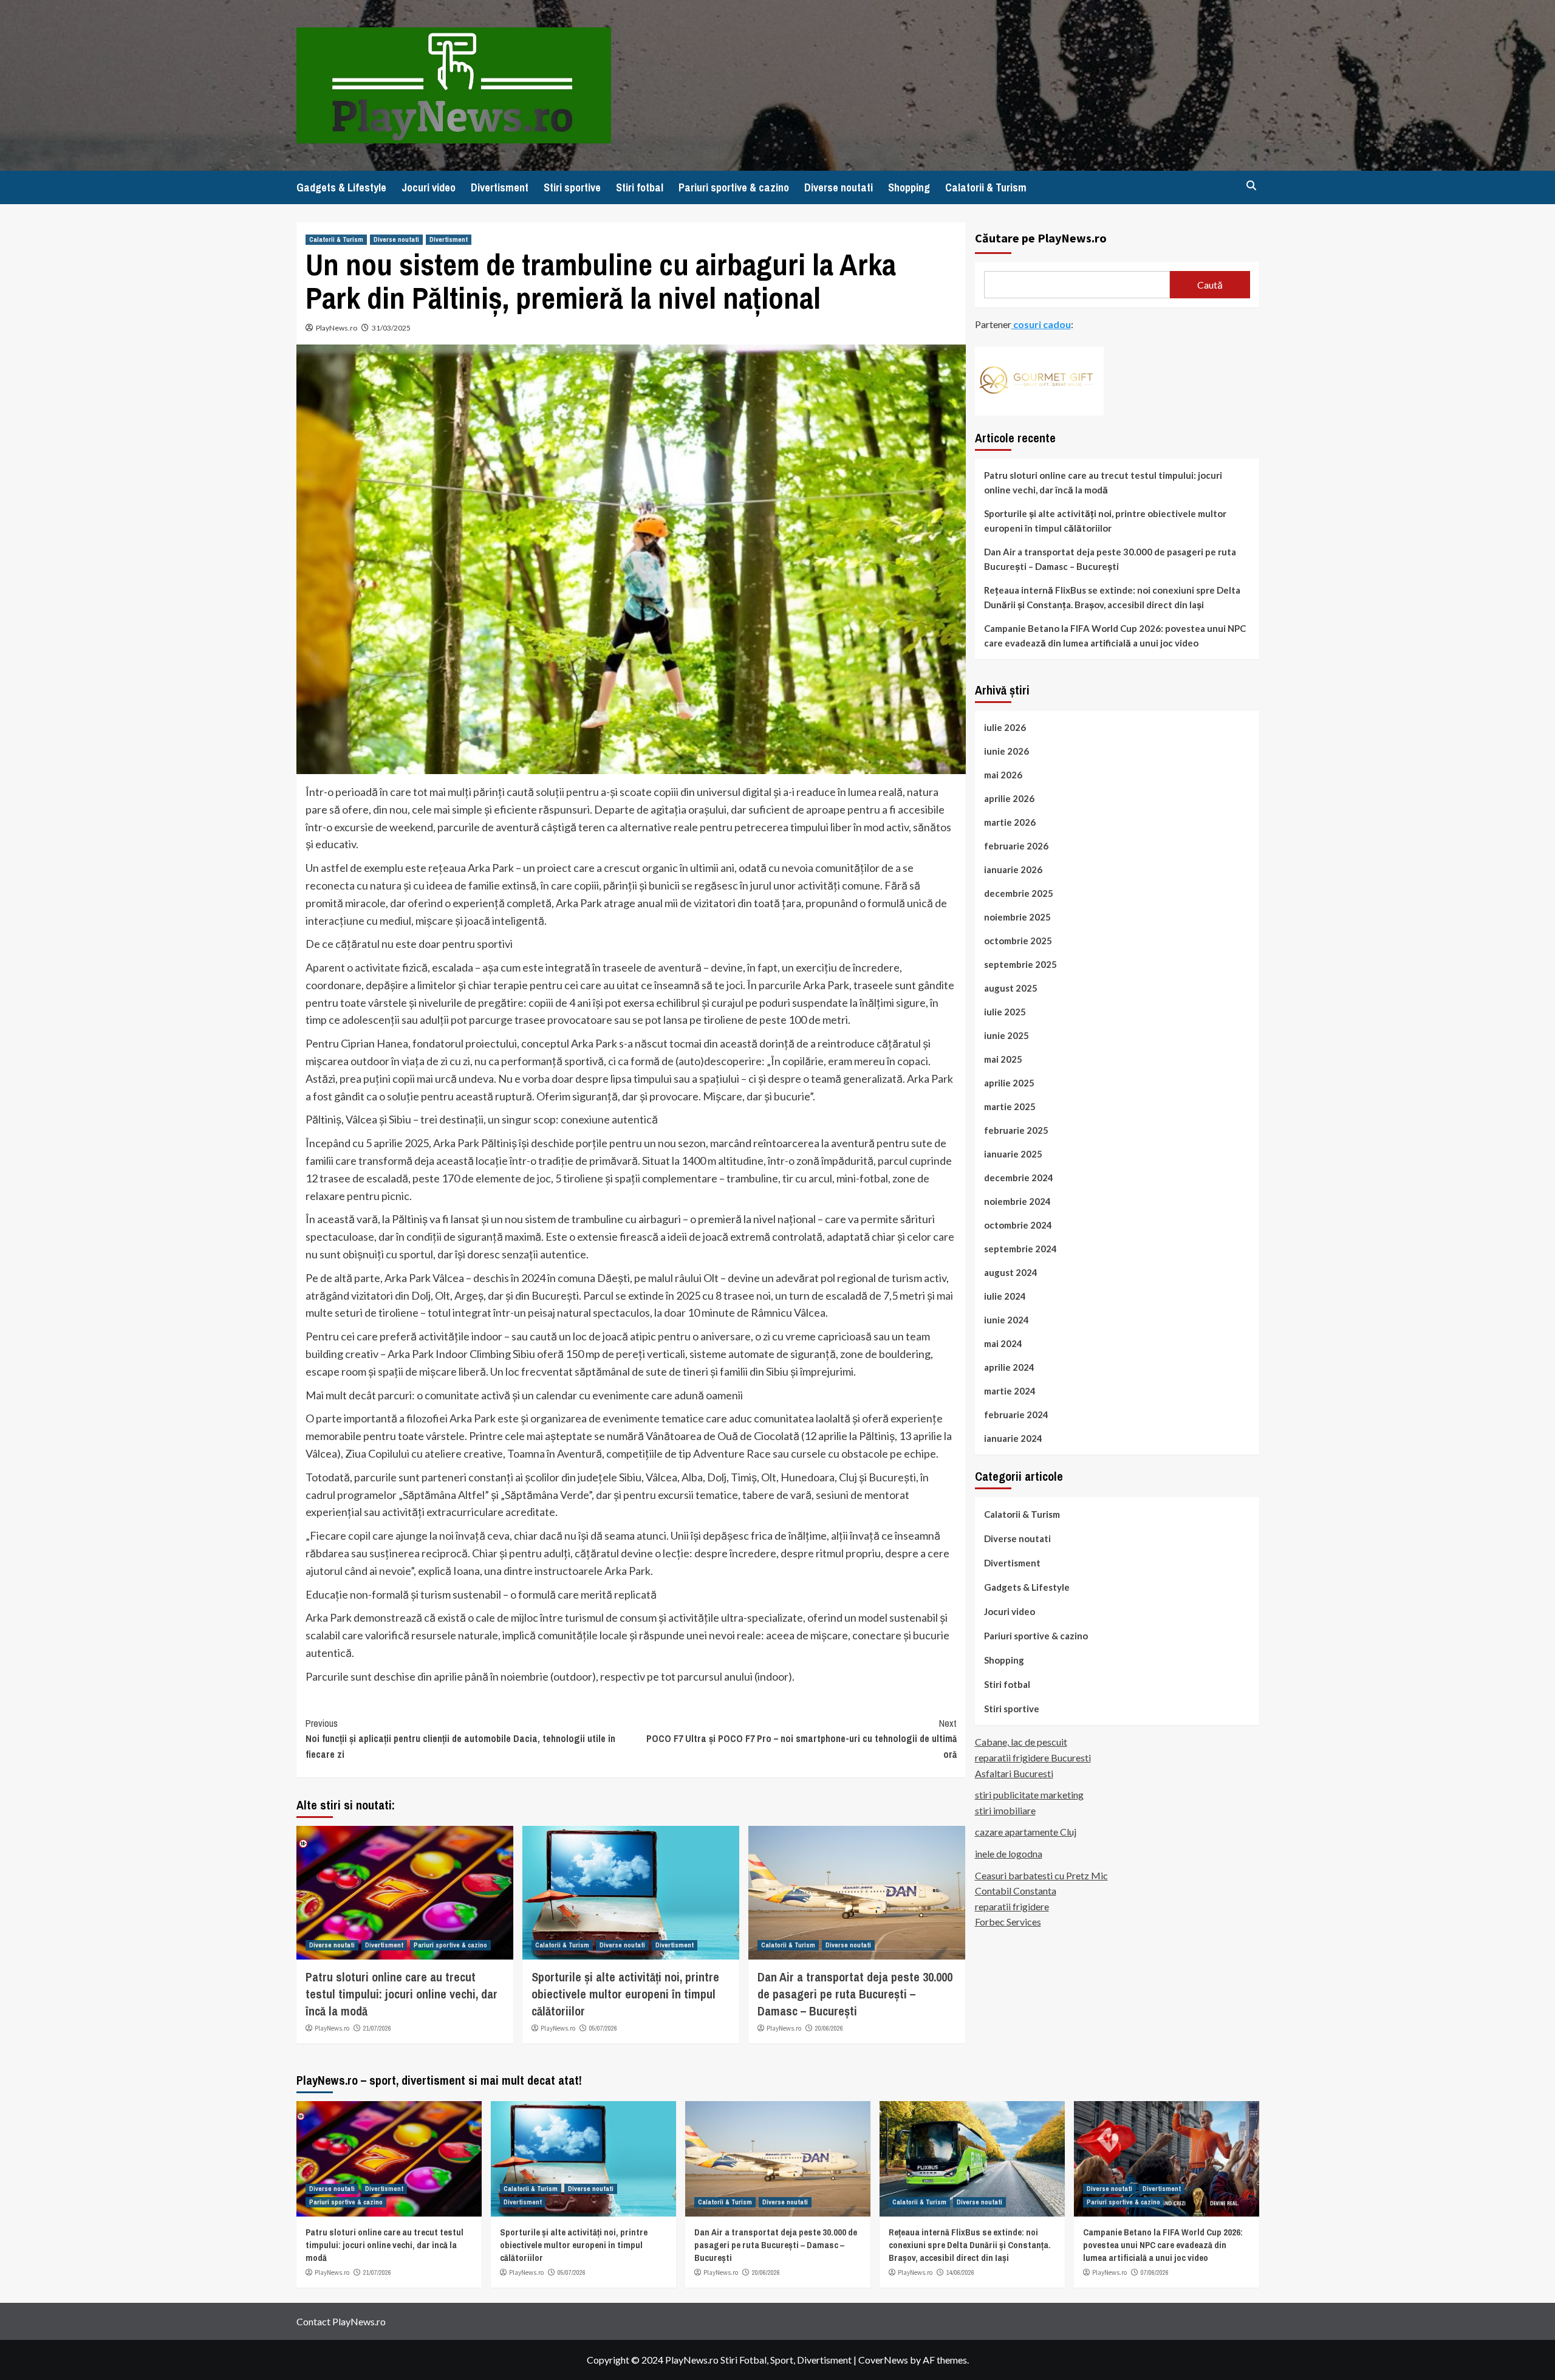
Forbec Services (1008, 1922)
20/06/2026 (829, 2028)
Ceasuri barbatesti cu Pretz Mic (1041, 1875)
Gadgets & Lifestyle (341, 187)
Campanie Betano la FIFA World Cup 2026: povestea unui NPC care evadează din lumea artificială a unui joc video (1115, 635)
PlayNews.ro (337, 328)
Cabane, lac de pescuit (1021, 1742)
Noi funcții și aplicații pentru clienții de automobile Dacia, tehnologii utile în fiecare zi (460, 1739)
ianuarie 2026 (1013, 869)
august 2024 (1011, 1272)
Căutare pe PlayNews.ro (1041, 238)
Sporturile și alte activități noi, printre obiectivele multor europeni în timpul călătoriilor (625, 1994)
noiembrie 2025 (1017, 916)
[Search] (1252, 186)
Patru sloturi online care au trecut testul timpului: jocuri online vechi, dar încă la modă (402, 1994)
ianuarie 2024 (1013, 1438)
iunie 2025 (1006, 1035)
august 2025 (1011, 987)
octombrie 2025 (1018, 940)
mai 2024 (1003, 1343)
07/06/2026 (1155, 2272)
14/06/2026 (960, 2272)
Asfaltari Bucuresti (1014, 1773)
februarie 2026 (1016, 845)
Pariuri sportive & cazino (734, 187)
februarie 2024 (1016, 1414)
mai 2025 (1003, 1058)
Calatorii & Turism (986, 187)
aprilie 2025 (1009, 1082)
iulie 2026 (1005, 727)
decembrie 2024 (1019, 1177)
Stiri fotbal (640, 187)
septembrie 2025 (1020, 964)
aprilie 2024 (1009, 1367)
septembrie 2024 (1020, 1248)
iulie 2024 (1005, 1295)
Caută (1210, 284)
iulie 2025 (1005, 1011)
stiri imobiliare (1005, 1810)
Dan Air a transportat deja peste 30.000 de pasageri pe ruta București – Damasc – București (855, 1994)
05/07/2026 (603, 2028)
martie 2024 (1010, 1390)
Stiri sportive (572, 187)
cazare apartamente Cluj (1026, 1832)
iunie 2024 (1006, 1319)
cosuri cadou (1041, 324)
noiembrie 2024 (1017, 1201)
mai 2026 (1003, 774)
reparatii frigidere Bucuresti (1033, 1758)
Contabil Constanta (1016, 1891)
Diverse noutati (839, 187)
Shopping (909, 187)
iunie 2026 (1006, 750)
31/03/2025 (391, 328)
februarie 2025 (1016, 1130)
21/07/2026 (377, 2028)
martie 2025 (1010, 1106)
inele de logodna (1009, 1853)
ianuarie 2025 (1013, 1153)
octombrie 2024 (1018, 1224)
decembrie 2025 (1019, 893)
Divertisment (500, 187)
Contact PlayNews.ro (341, 2321)
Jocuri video (429, 187)
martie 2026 (1010, 821)
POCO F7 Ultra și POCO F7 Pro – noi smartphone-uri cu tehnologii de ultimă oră (801, 1739)
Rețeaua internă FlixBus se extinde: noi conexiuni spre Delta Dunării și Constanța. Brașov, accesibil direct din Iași (1112, 597)
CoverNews (883, 2360)
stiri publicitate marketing (1029, 1795)
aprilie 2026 (1009, 798)
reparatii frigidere (1012, 1906)
